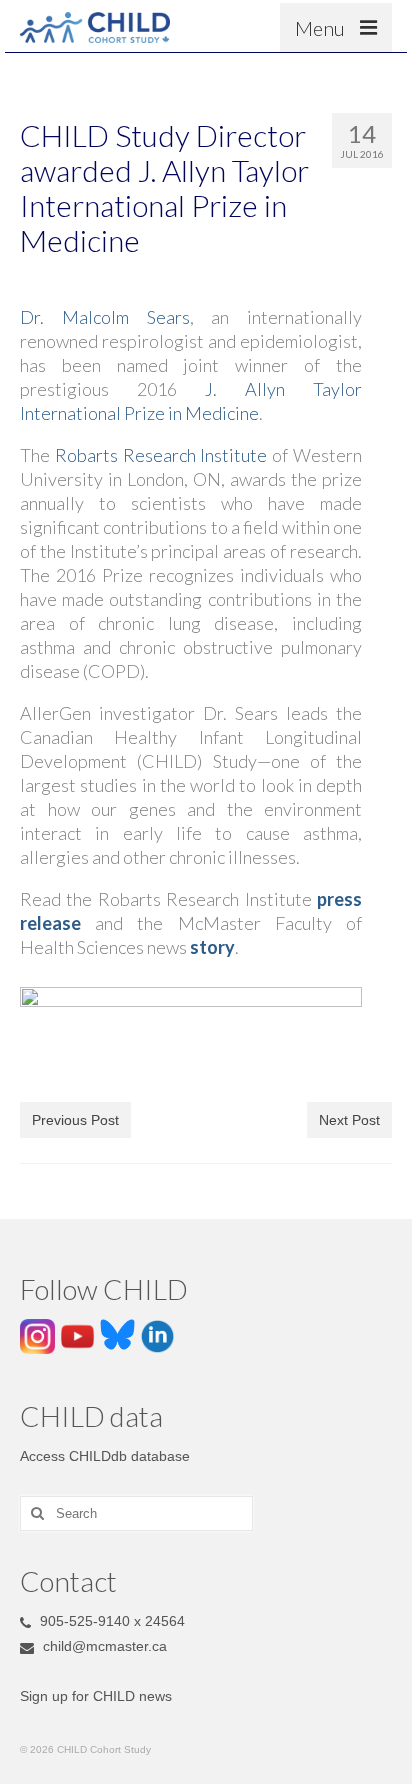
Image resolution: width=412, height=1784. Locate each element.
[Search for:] (136, 1513)
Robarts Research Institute (163, 455)
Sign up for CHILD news (96, 1696)
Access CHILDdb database (105, 1456)
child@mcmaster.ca (103, 1646)
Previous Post (75, 1120)
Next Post (349, 1120)
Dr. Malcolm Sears (105, 317)
